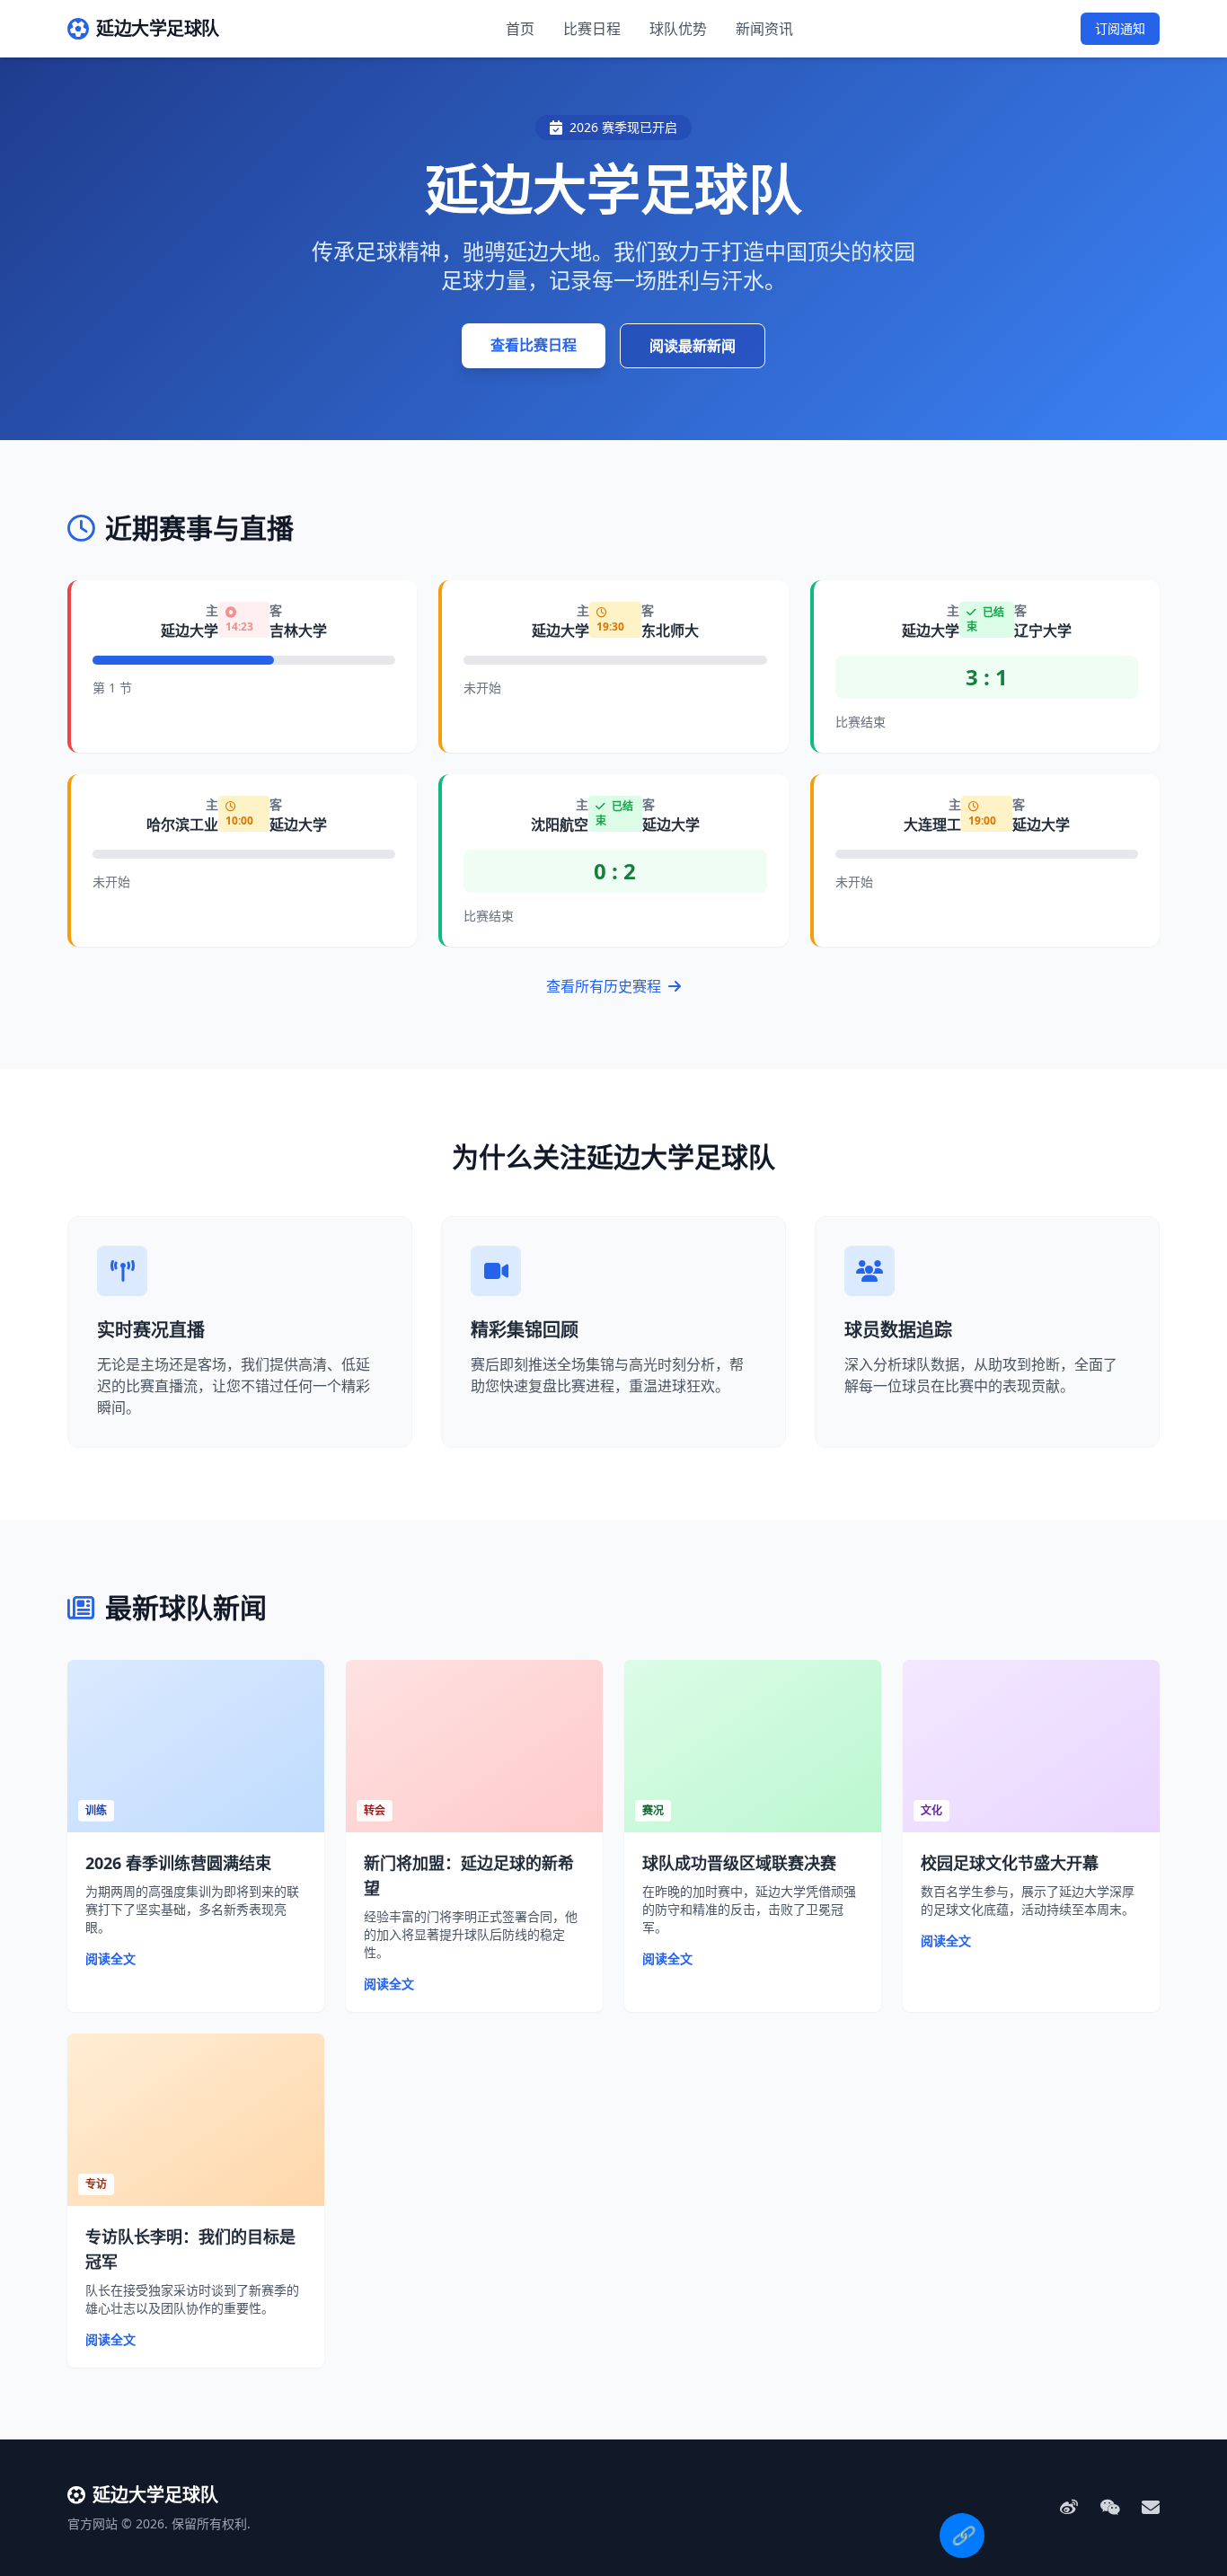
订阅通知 (1120, 28)
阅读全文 (110, 1958)
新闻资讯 (764, 29)
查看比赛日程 (534, 345)
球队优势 (678, 29)
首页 (520, 29)
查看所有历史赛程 (605, 986)
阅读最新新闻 (693, 346)
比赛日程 (592, 29)
